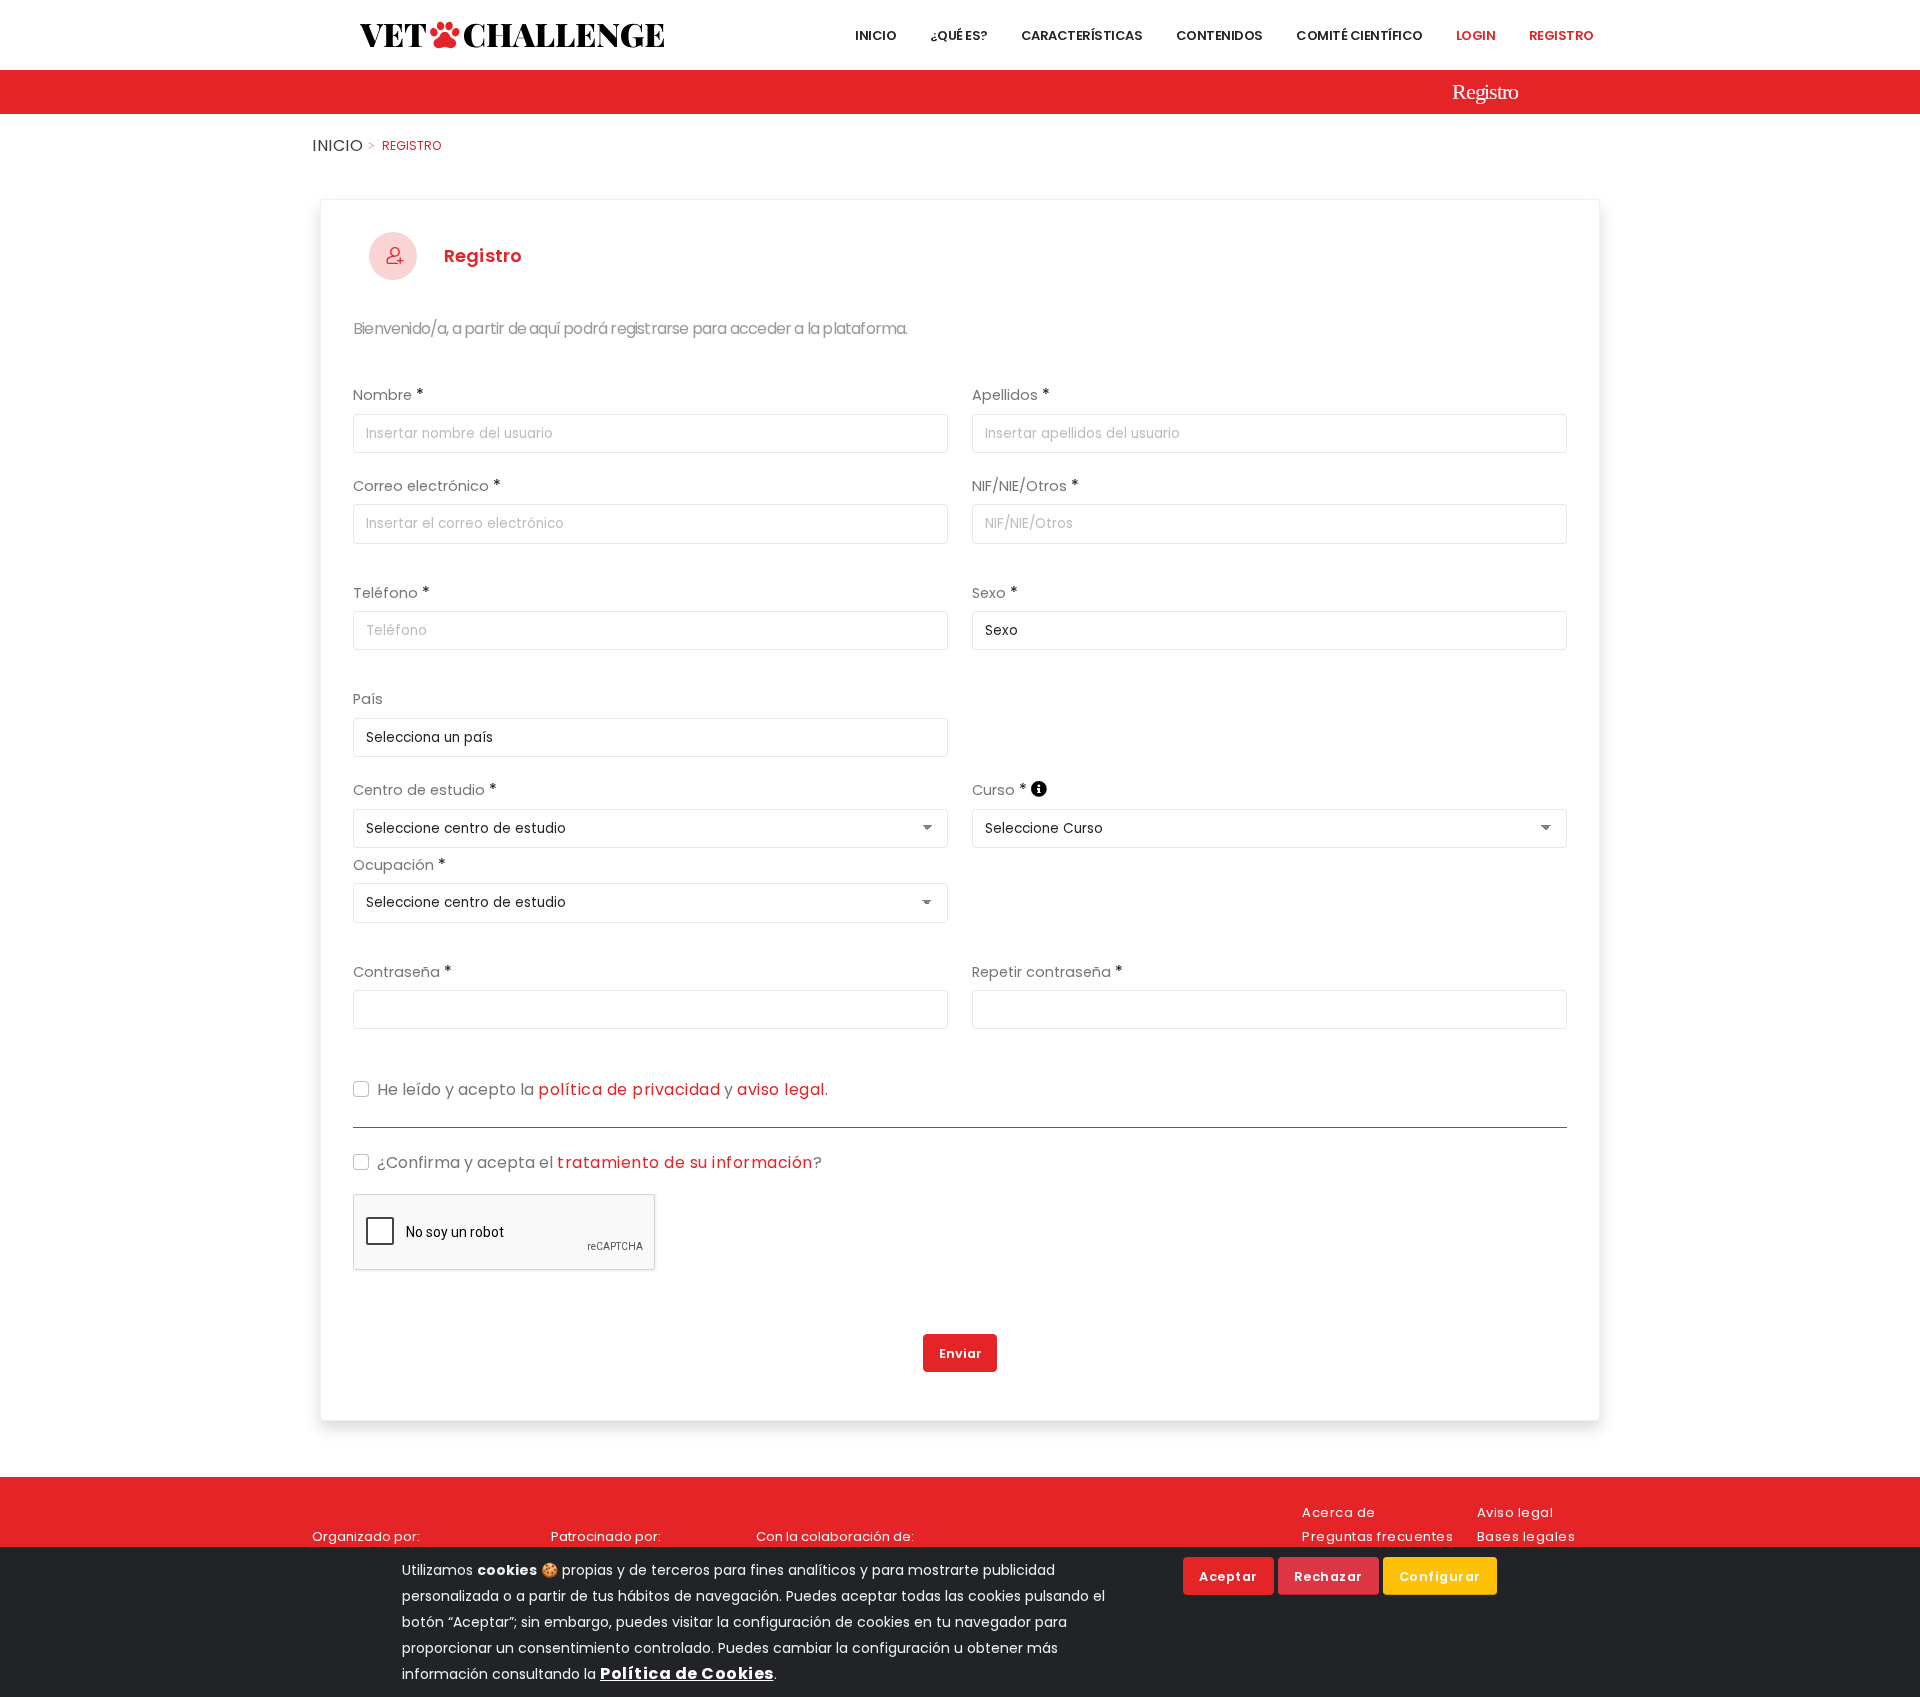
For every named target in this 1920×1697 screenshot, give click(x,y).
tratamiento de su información (685, 1162)
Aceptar (1228, 1576)
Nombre (382, 395)
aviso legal (781, 1089)
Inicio (875, 35)
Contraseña (396, 972)
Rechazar (1328, 1576)
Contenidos (1218, 35)
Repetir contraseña (1041, 972)
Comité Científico (1358, 35)
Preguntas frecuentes (1377, 1536)
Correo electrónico (421, 486)
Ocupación (393, 865)
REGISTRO (1560, 35)
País (368, 699)
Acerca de (1339, 1512)
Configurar (1440, 1576)
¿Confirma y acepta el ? (599, 1162)
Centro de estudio (419, 790)
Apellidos (1005, 395)
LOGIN (1474, 35)
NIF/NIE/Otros (1019, 486)
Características (1080, 35)
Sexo (989, 593)
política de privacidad (629, 1089)
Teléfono (385, 593)
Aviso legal (1515, 1512)
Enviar (960, 1353)
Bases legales (1526, 1536)
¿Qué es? (957, 35)
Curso (993, 790)
